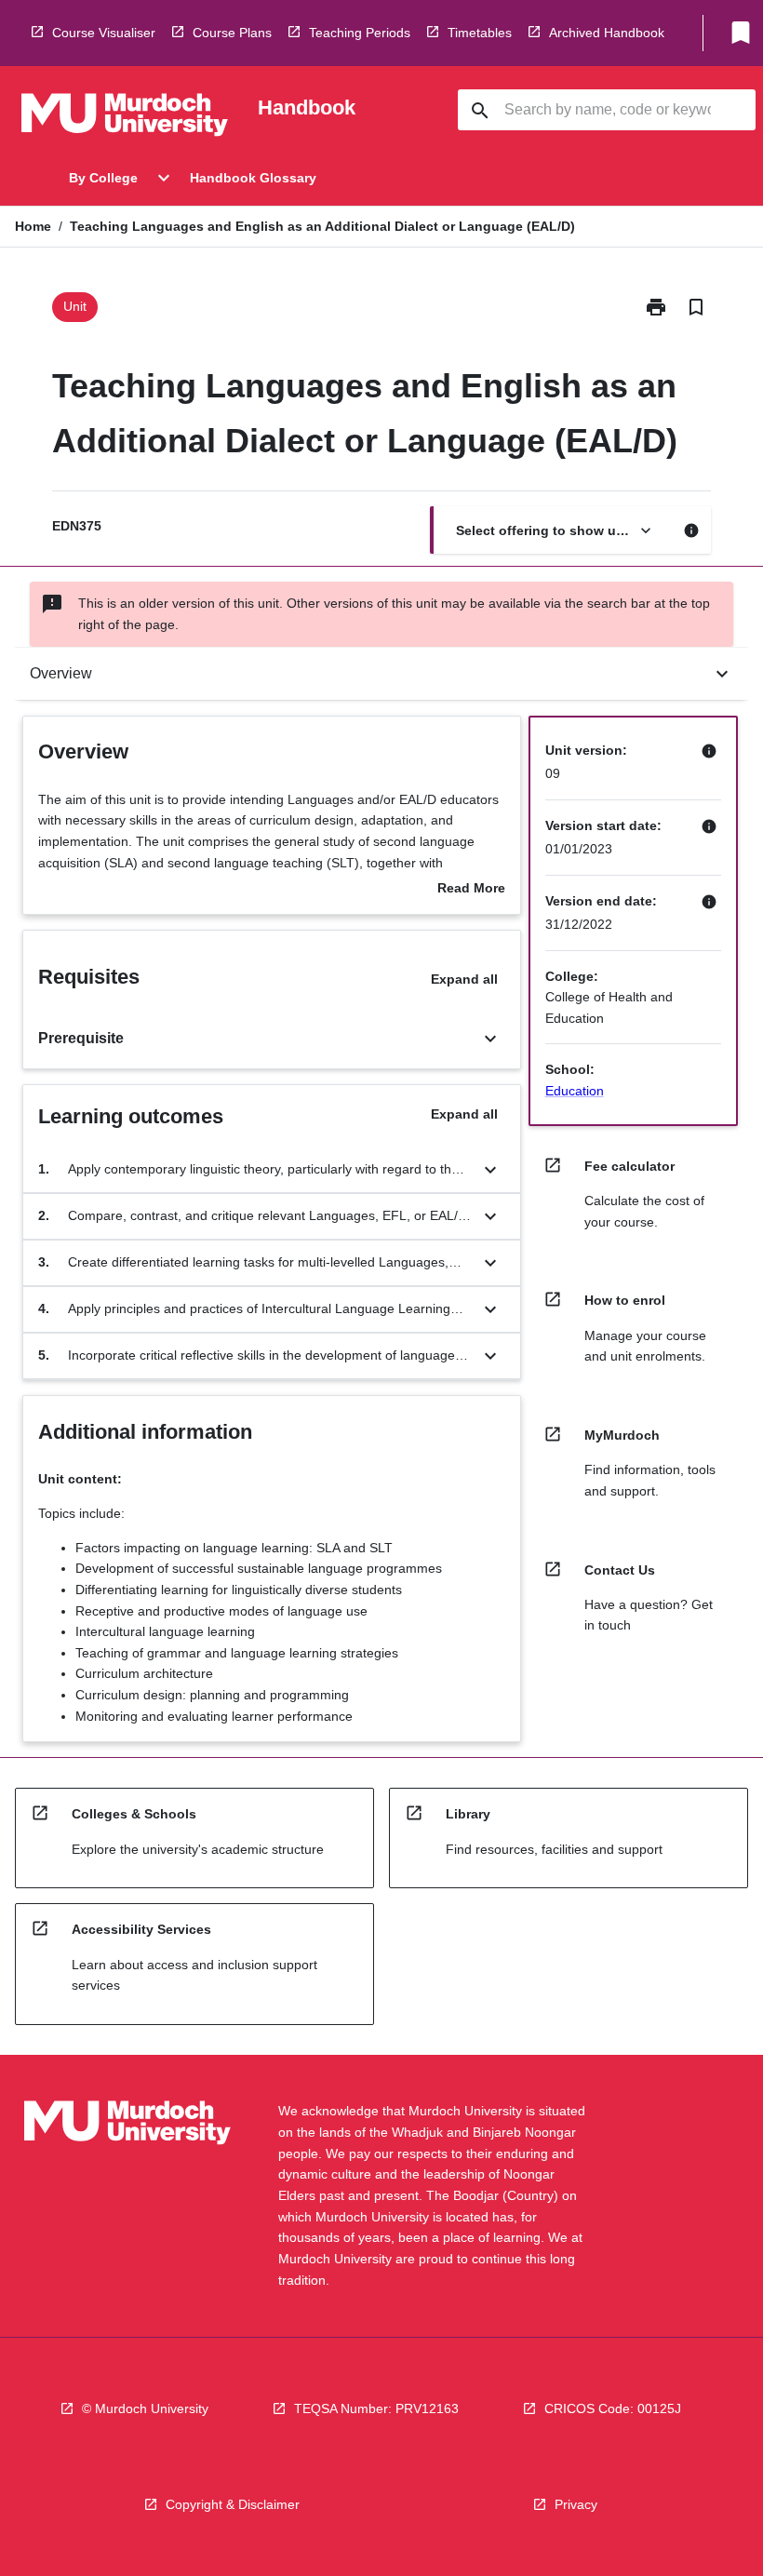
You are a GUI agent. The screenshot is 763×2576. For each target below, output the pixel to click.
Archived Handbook (607, 33)
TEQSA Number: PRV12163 (376, 2408)
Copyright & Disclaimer (233, 2504)
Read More (471, 890)
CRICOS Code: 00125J (613, 2408)
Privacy (576, 2504)
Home (33, 226)
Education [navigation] (575, 1091)
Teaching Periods (360, 33)
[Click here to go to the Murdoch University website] (125, 118)
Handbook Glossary (253, 178)
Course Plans (232, 33)
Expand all (464, 979)
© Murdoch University (145, 2408)
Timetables (480, 33)
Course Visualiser (104, 33)
